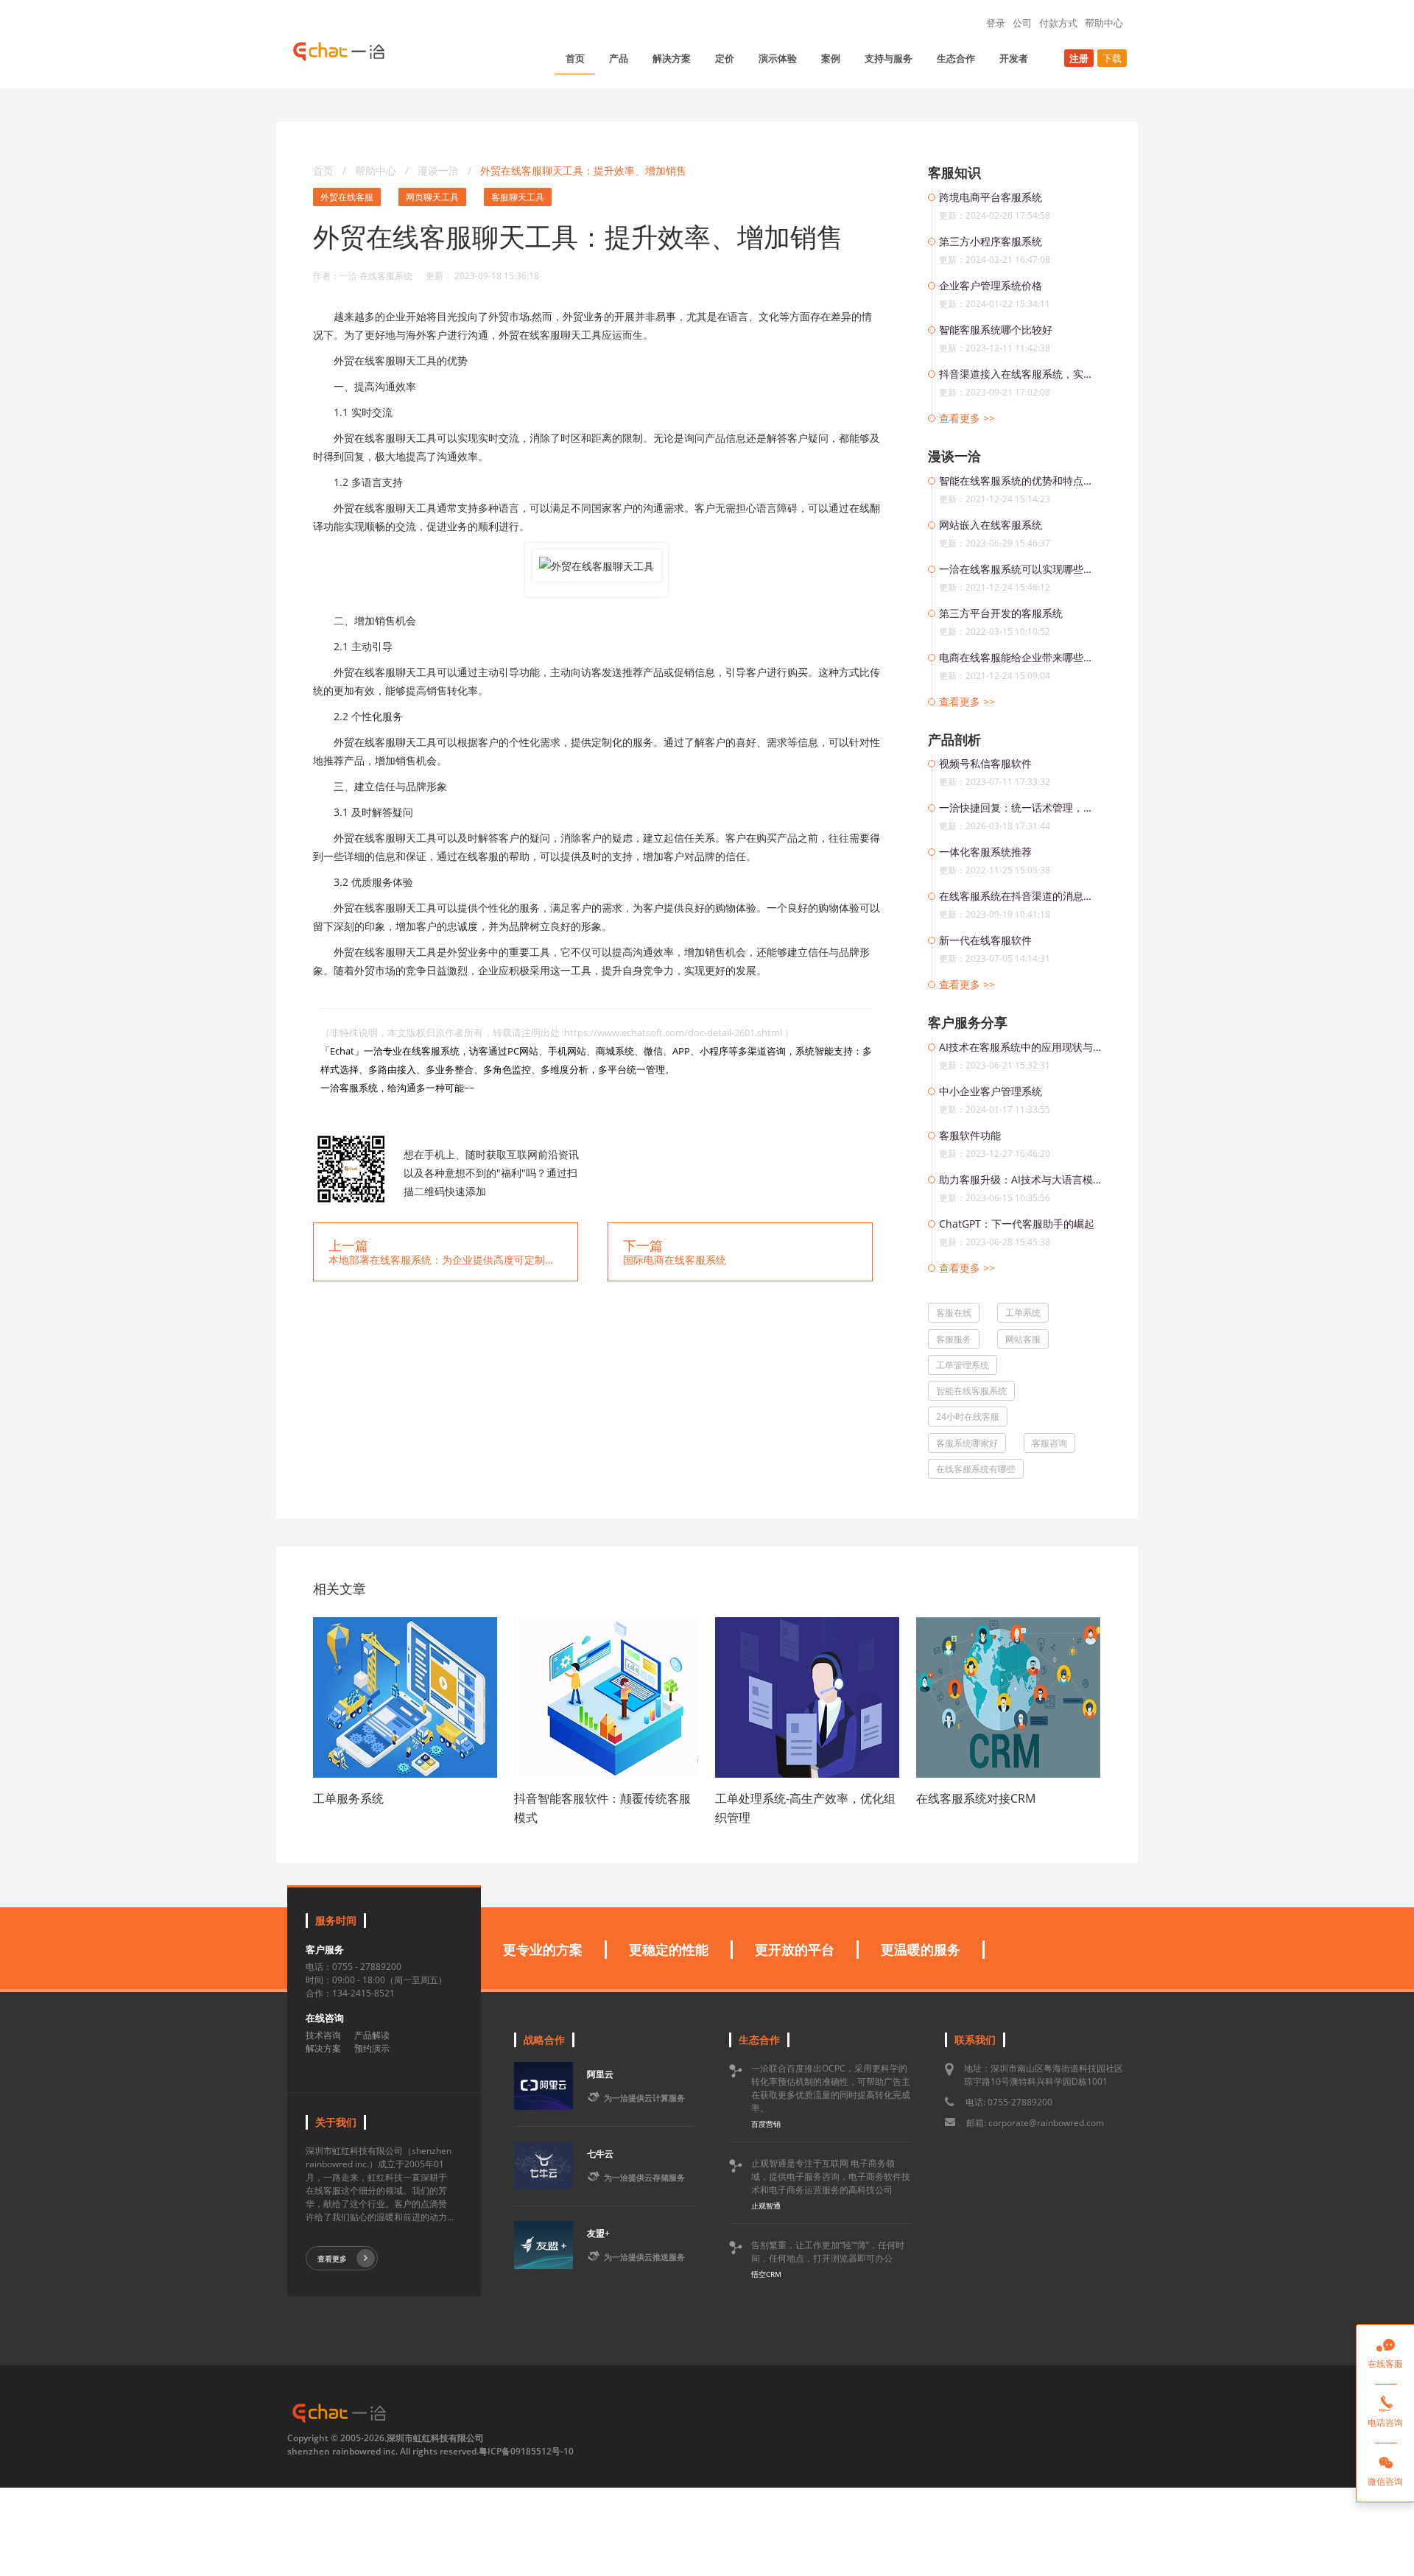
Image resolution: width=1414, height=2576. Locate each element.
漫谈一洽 (440, 170)
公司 (1022, 23)
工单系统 (1023, 1313)
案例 (831, 58)
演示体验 (778, 58)
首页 (575, 58)
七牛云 (600, 2154)
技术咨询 (323, 2035)
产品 (619, 58)
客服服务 (954, 1339)
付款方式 (1058, 23)
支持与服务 (889, 58)
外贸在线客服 (347, 197)
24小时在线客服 (968, 1417)
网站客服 (1023, 1339)
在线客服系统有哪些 (976, 1469)
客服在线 (954, 1313)
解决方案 (672, 58)
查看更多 (332, 2259)
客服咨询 (1049, 1443)
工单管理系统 (963, 1365)
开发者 (1014, 58)
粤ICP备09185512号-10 (526, 2451)
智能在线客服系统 (971, 1391)
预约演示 (372, 2048)
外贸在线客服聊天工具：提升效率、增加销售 (583, 170)
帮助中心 (1104, 23)
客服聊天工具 (518, 197)
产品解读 (372, 2035)
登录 (996, 23)
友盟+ (598, 2233)
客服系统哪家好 (967, 1443)
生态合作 (956, 58)
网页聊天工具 (432, 197)
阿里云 (600, 2074)
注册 (1079, 58)
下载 (1112, 58)
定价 (725, 58)
